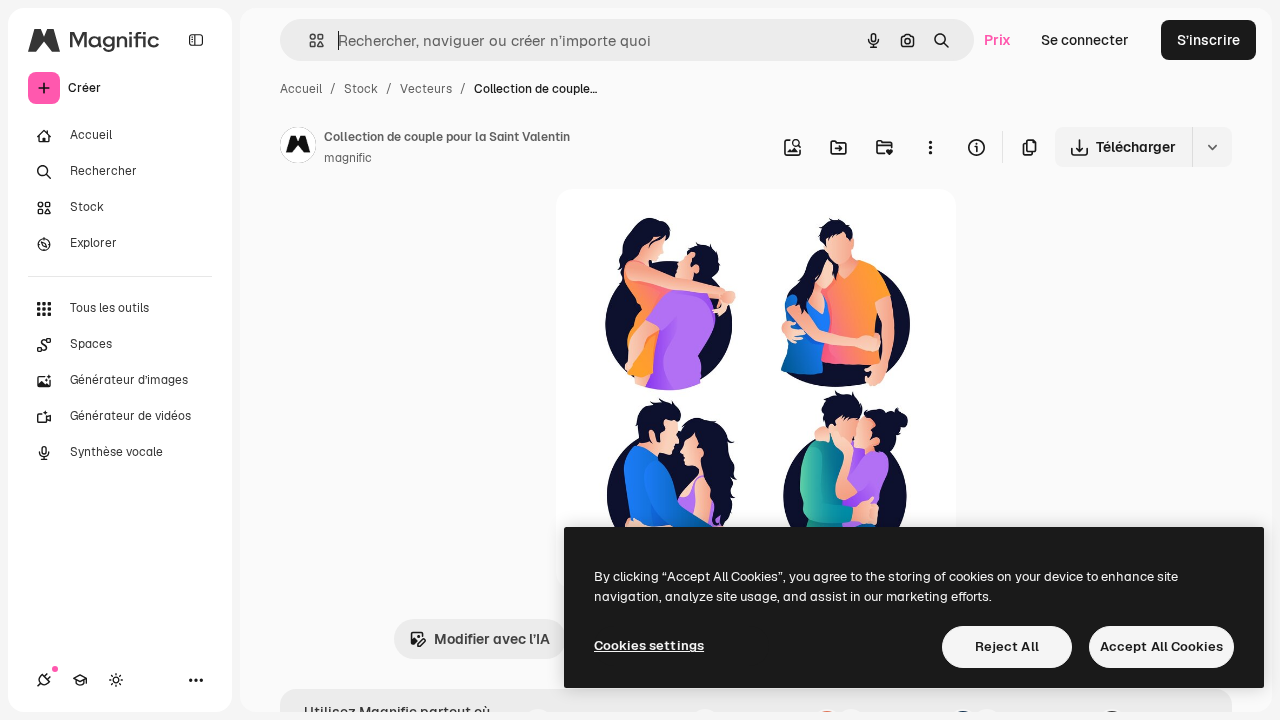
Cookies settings (649, 645)
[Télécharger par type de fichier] (1212, 147)
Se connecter (1085, 40)
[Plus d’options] (930, 147)
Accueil (301, 89)
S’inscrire (1208, 40)
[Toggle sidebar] (196, 40)
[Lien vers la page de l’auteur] (298, 148)
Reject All (1007, 646)
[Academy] (80, 680)
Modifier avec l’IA (492, 639)
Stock (361, 89)
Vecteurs (426, 89)
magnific (348, 158)
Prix (997, 40)
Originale (688, 227)
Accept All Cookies (1161, 646)
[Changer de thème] (116, 680)
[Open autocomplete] (308, 40)
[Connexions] (44, 680)
